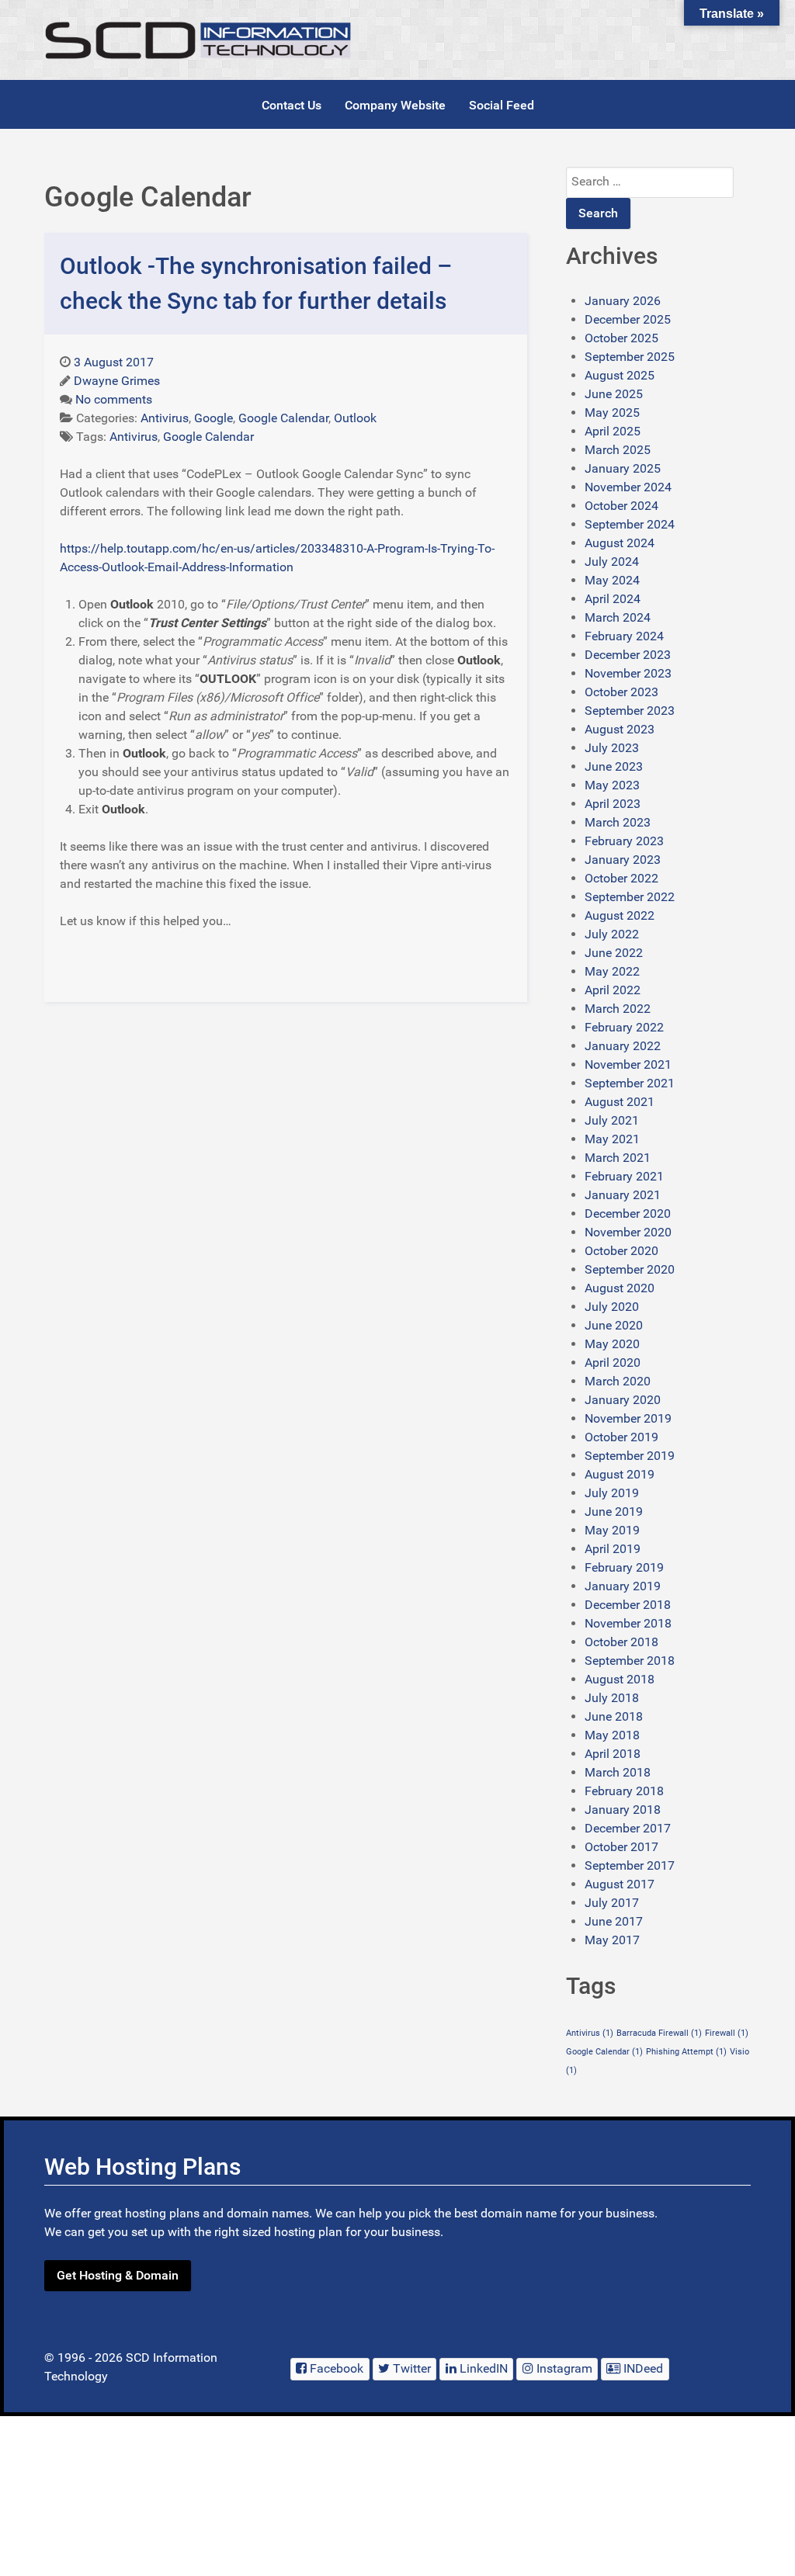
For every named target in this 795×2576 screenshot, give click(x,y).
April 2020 (613, 1363)
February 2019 (624, 1567)
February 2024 (624, 636)
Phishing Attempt (686, 2052)
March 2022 (618, 1009)
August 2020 (620, 1288)
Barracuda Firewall (659, 2033)
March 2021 (618, 1158)
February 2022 (624, 1027)
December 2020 (628, 1213)
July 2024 (612, 562)
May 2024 (612, 580)
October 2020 (621, 1251)
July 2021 (612, 1120)
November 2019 (628, 1418)
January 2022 (623, 1046)
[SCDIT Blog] (200, 40)
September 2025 (630, 357)
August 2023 (620, 729)
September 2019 (630, 1456)
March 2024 (618, 617)
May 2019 (612, 1530)
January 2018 (623, 1810)
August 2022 (620, 915)
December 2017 (628, 1828)
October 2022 (621, 878)
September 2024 (630, 524)
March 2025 (618, 450)
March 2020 (618, 1381)
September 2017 (630, 1865)
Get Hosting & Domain (118, 2275)
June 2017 (614, 1921)
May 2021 (612, 1139)
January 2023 (623, 860)
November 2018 (628, 1623)
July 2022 (612, 934)
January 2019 (623, 1586)
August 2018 (620, 1679)
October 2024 (621, 506)
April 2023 (613, 804)
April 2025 (613, 431)
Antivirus (590, 2033)
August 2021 (620, 1102)
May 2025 (612, 413)
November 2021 (628, 1064)
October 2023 (621, 692)
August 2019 (620, 1474)
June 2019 (614, 1512)
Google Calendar (604, 2052)
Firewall (727, 2033)
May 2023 (612, 785)
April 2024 (613, 599)
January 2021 (623, 1195)
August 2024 (620, 543)
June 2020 (614, 1325)
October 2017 (621, 1847)
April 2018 (613, 1754)
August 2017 (620, 1884)
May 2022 (612, 971)
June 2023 (614, 766)
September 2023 (630, 711)
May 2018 (612, 1735)
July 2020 (612, 1307)
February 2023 (624, 841)
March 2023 (618, 822)
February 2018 (624, 1791)
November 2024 (628, 487)
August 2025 (620, 375)
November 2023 (628, 673)
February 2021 (624, 1176)
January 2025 (623, 468)
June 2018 (614, 1716)
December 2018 (628, 1605)
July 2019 (612, 1493)
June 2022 (614, 953)
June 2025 (614, 394)
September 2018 (630, 1661)
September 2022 (630, 897)
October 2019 (621, 1437)
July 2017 (612, 1903)
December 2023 (628, 655)
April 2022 (613, 990)
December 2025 (628, 319)
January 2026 (623, 301)
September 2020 (630, 1269)
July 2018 (612, 1698)
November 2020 (628, 1232)
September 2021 (630, 1083)
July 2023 (612, 748)
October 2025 (621, 338)
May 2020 (612, 1344)
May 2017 (612, 1940)
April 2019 (613, 1549)
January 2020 (623, 1400)
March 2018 (618, 1772)
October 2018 (621, 1642)
